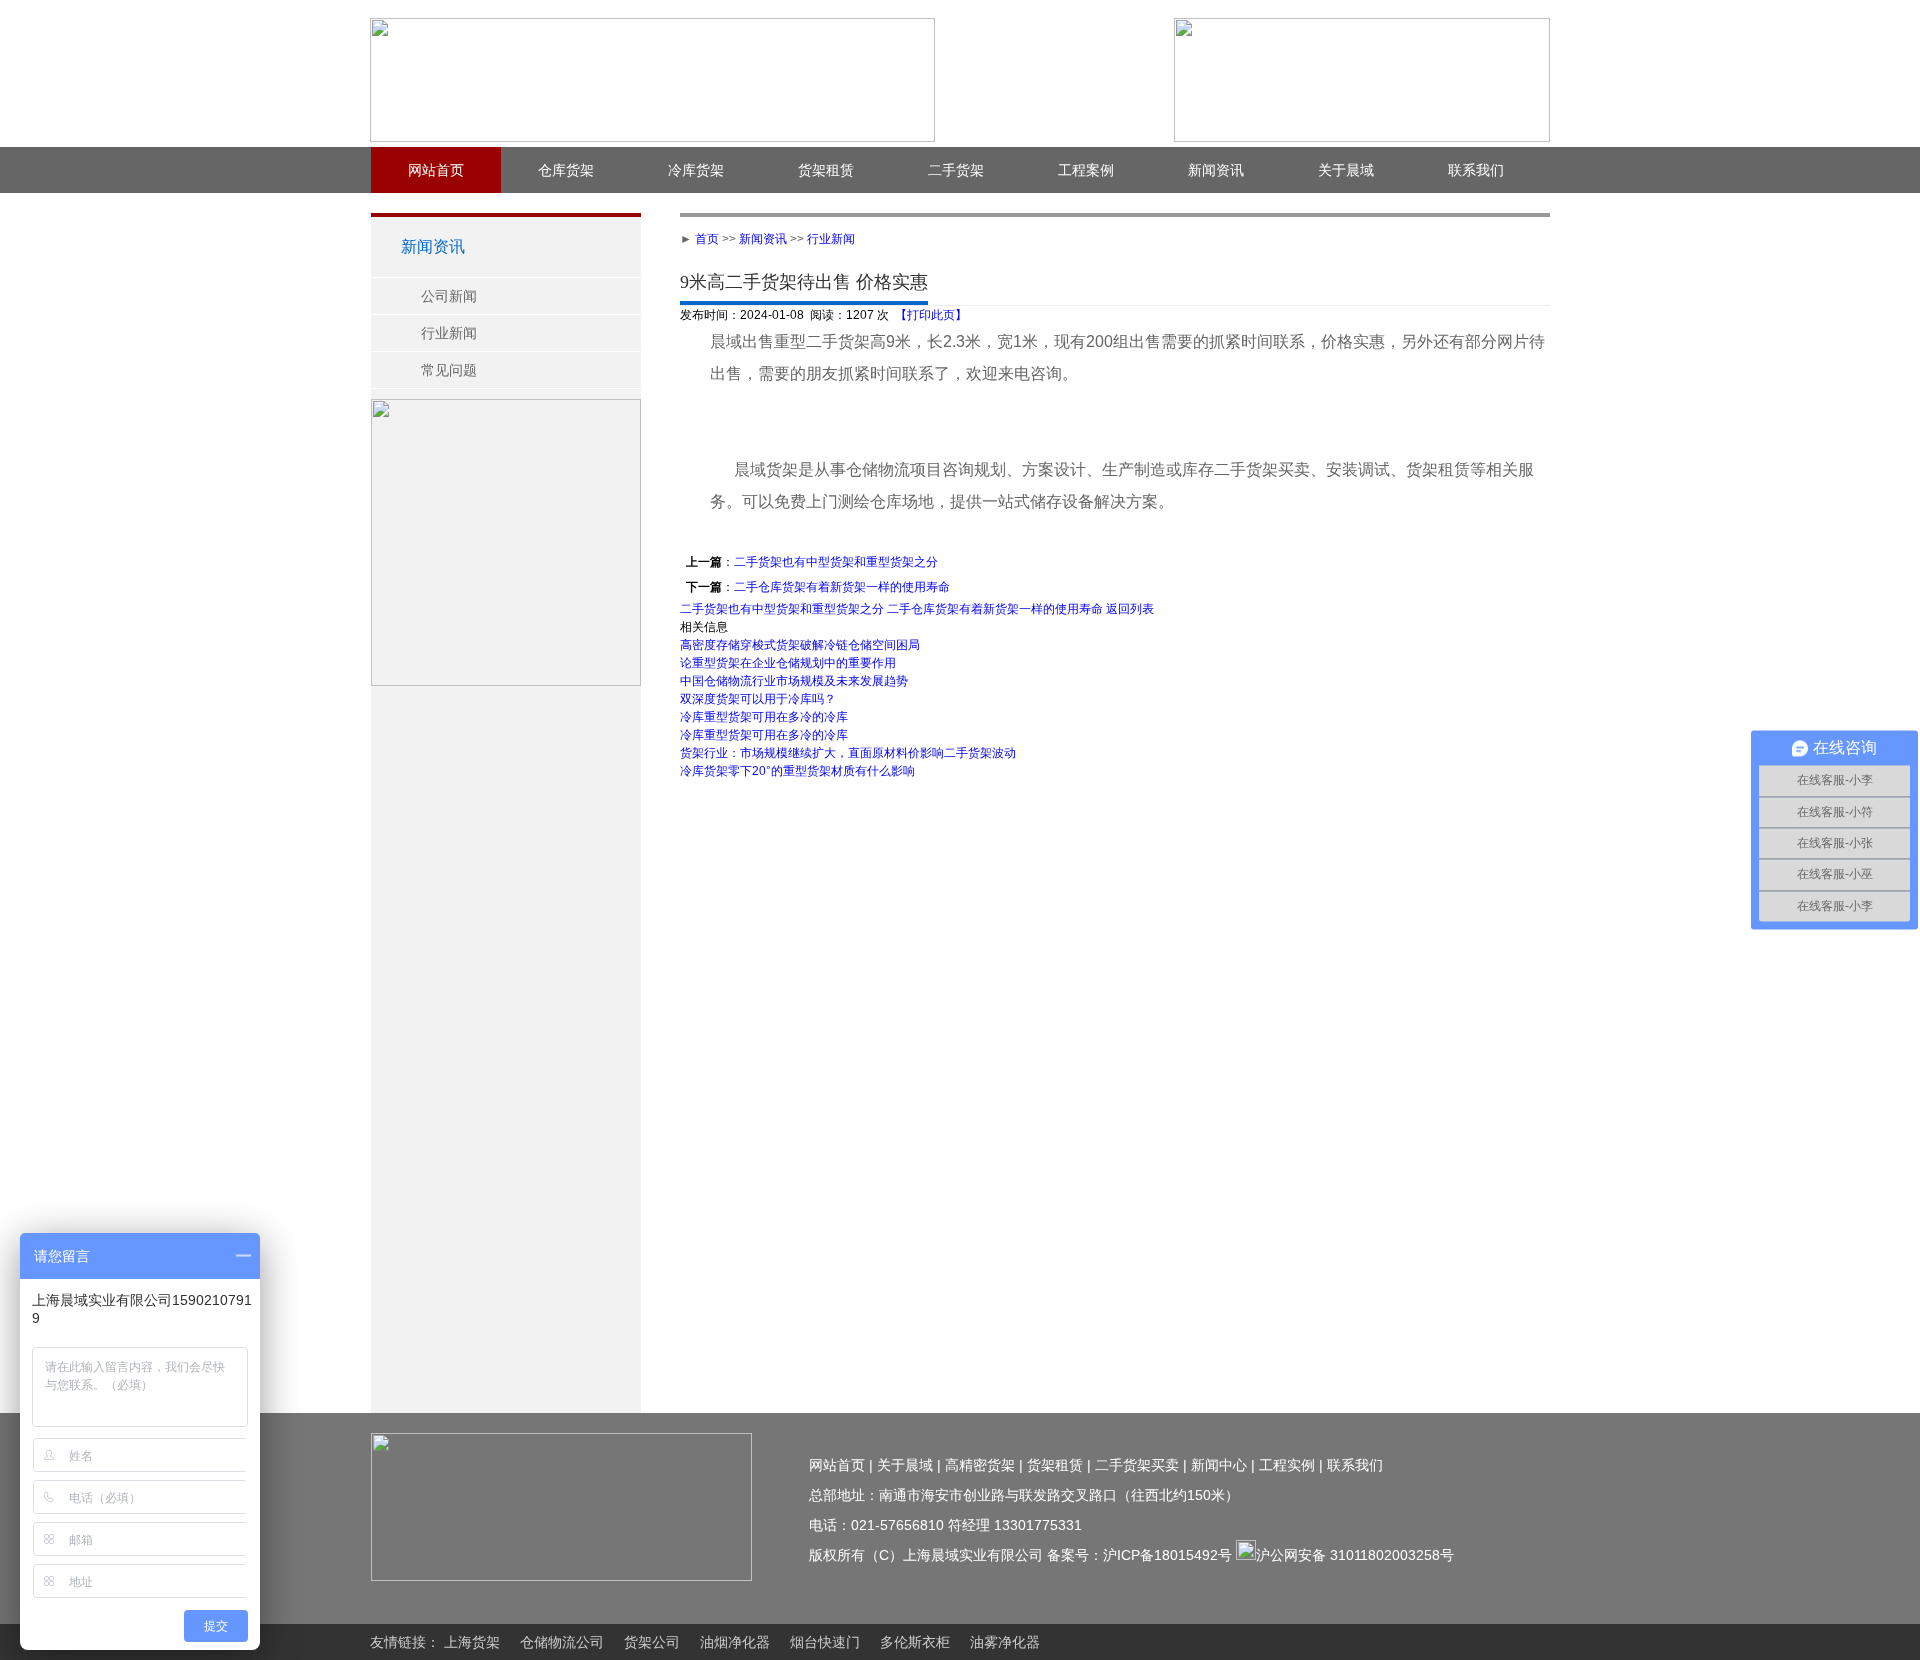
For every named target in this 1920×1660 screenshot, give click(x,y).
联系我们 (1476, 170)
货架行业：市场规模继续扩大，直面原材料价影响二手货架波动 (848, 753)
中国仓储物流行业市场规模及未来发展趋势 (794, 681)
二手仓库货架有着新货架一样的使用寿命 (842, 587)
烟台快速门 (825, 1642)
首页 (707, 239)
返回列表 (1131, 609)
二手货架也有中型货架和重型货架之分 (836, 562)
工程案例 (1086, 170)
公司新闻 (449, 296)
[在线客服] (1905, 348)
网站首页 (436, 170)
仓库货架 (566, 170)
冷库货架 (696, 170)
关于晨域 (1346, 170)
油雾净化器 (1005, 1642)
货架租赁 (826, 170)
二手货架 (956, 170)
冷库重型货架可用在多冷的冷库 (764, 717)
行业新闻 (449, 333)
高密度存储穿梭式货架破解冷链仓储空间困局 (800, 645)
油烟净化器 (735, 1642)
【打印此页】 (931, 315)
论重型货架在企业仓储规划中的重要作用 (788, 663)
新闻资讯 (1216, 170)
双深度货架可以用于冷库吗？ (758, 699)
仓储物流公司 (562, 1642)
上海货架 (472, 1642)
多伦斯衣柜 (915, 1642)
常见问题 (449, 370)
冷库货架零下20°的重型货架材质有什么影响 (797, 771)
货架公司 (652, 1642)
